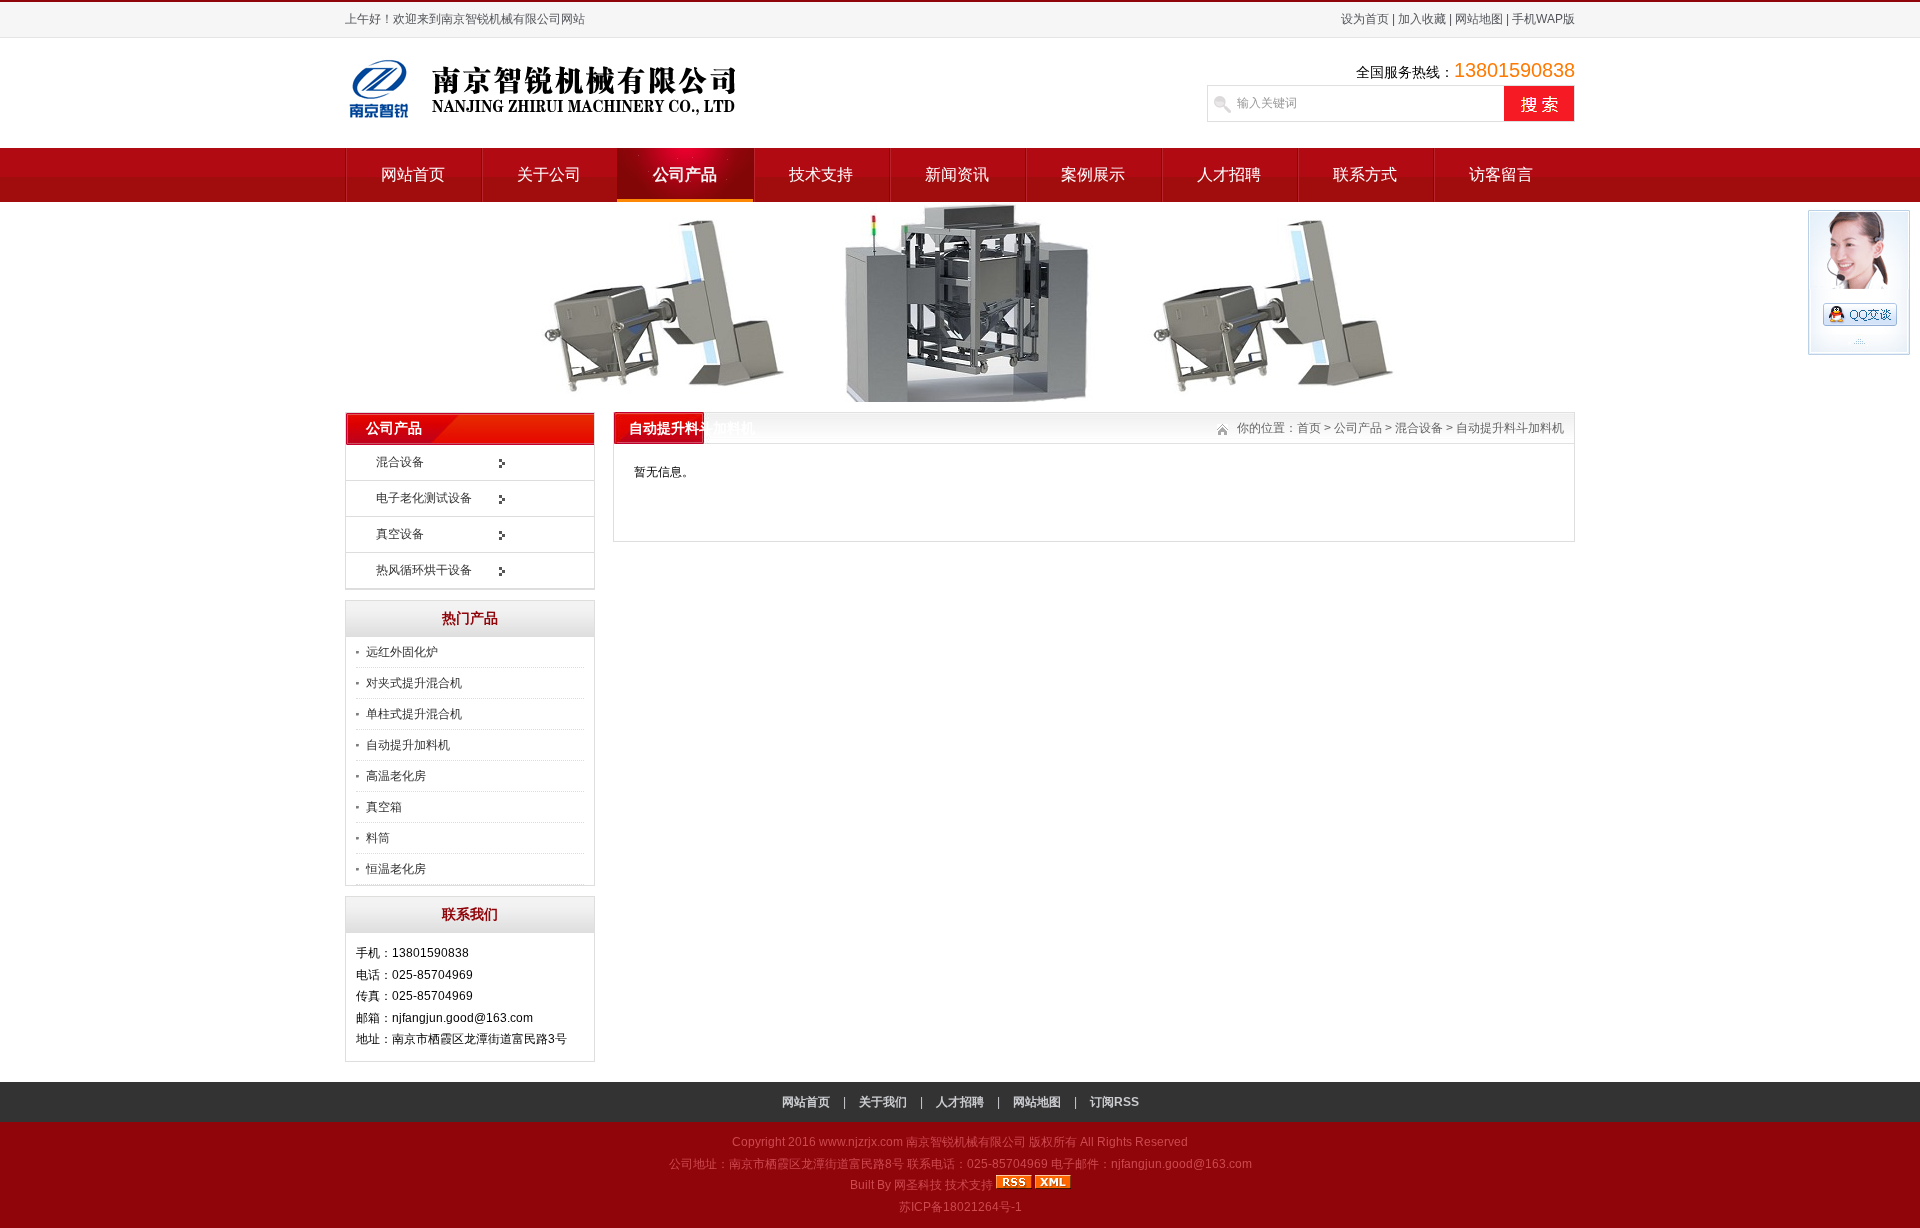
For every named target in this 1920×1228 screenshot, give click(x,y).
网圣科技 (918, 1185)
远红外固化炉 (402, 652)
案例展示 (1093, 174)
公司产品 (685, 174)
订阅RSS (1114, 1102)
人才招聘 (1229, 174)
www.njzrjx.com (861, 1142)
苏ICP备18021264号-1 (960, 1207)
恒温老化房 (396, 869)
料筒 (378, 838)
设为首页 (1365, 19)
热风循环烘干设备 (424, 570)
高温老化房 (396, 776)
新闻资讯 (957, 174)
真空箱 (384, 807)
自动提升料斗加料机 (1510, 428)
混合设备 (400, 462)
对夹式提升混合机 (414, 683)
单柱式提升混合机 (414, 714)
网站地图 (1479, 19)
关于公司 (549, 174)
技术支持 (821, 174)
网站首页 (413, 174)
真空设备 (400, 534)
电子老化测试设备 (424, 498)
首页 (1309, 428)
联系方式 (1365, 174)
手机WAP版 (1543, 19)
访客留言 (1501, 174)
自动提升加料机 (408, 745)
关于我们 (883, 1102)
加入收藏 (1422, 19)
